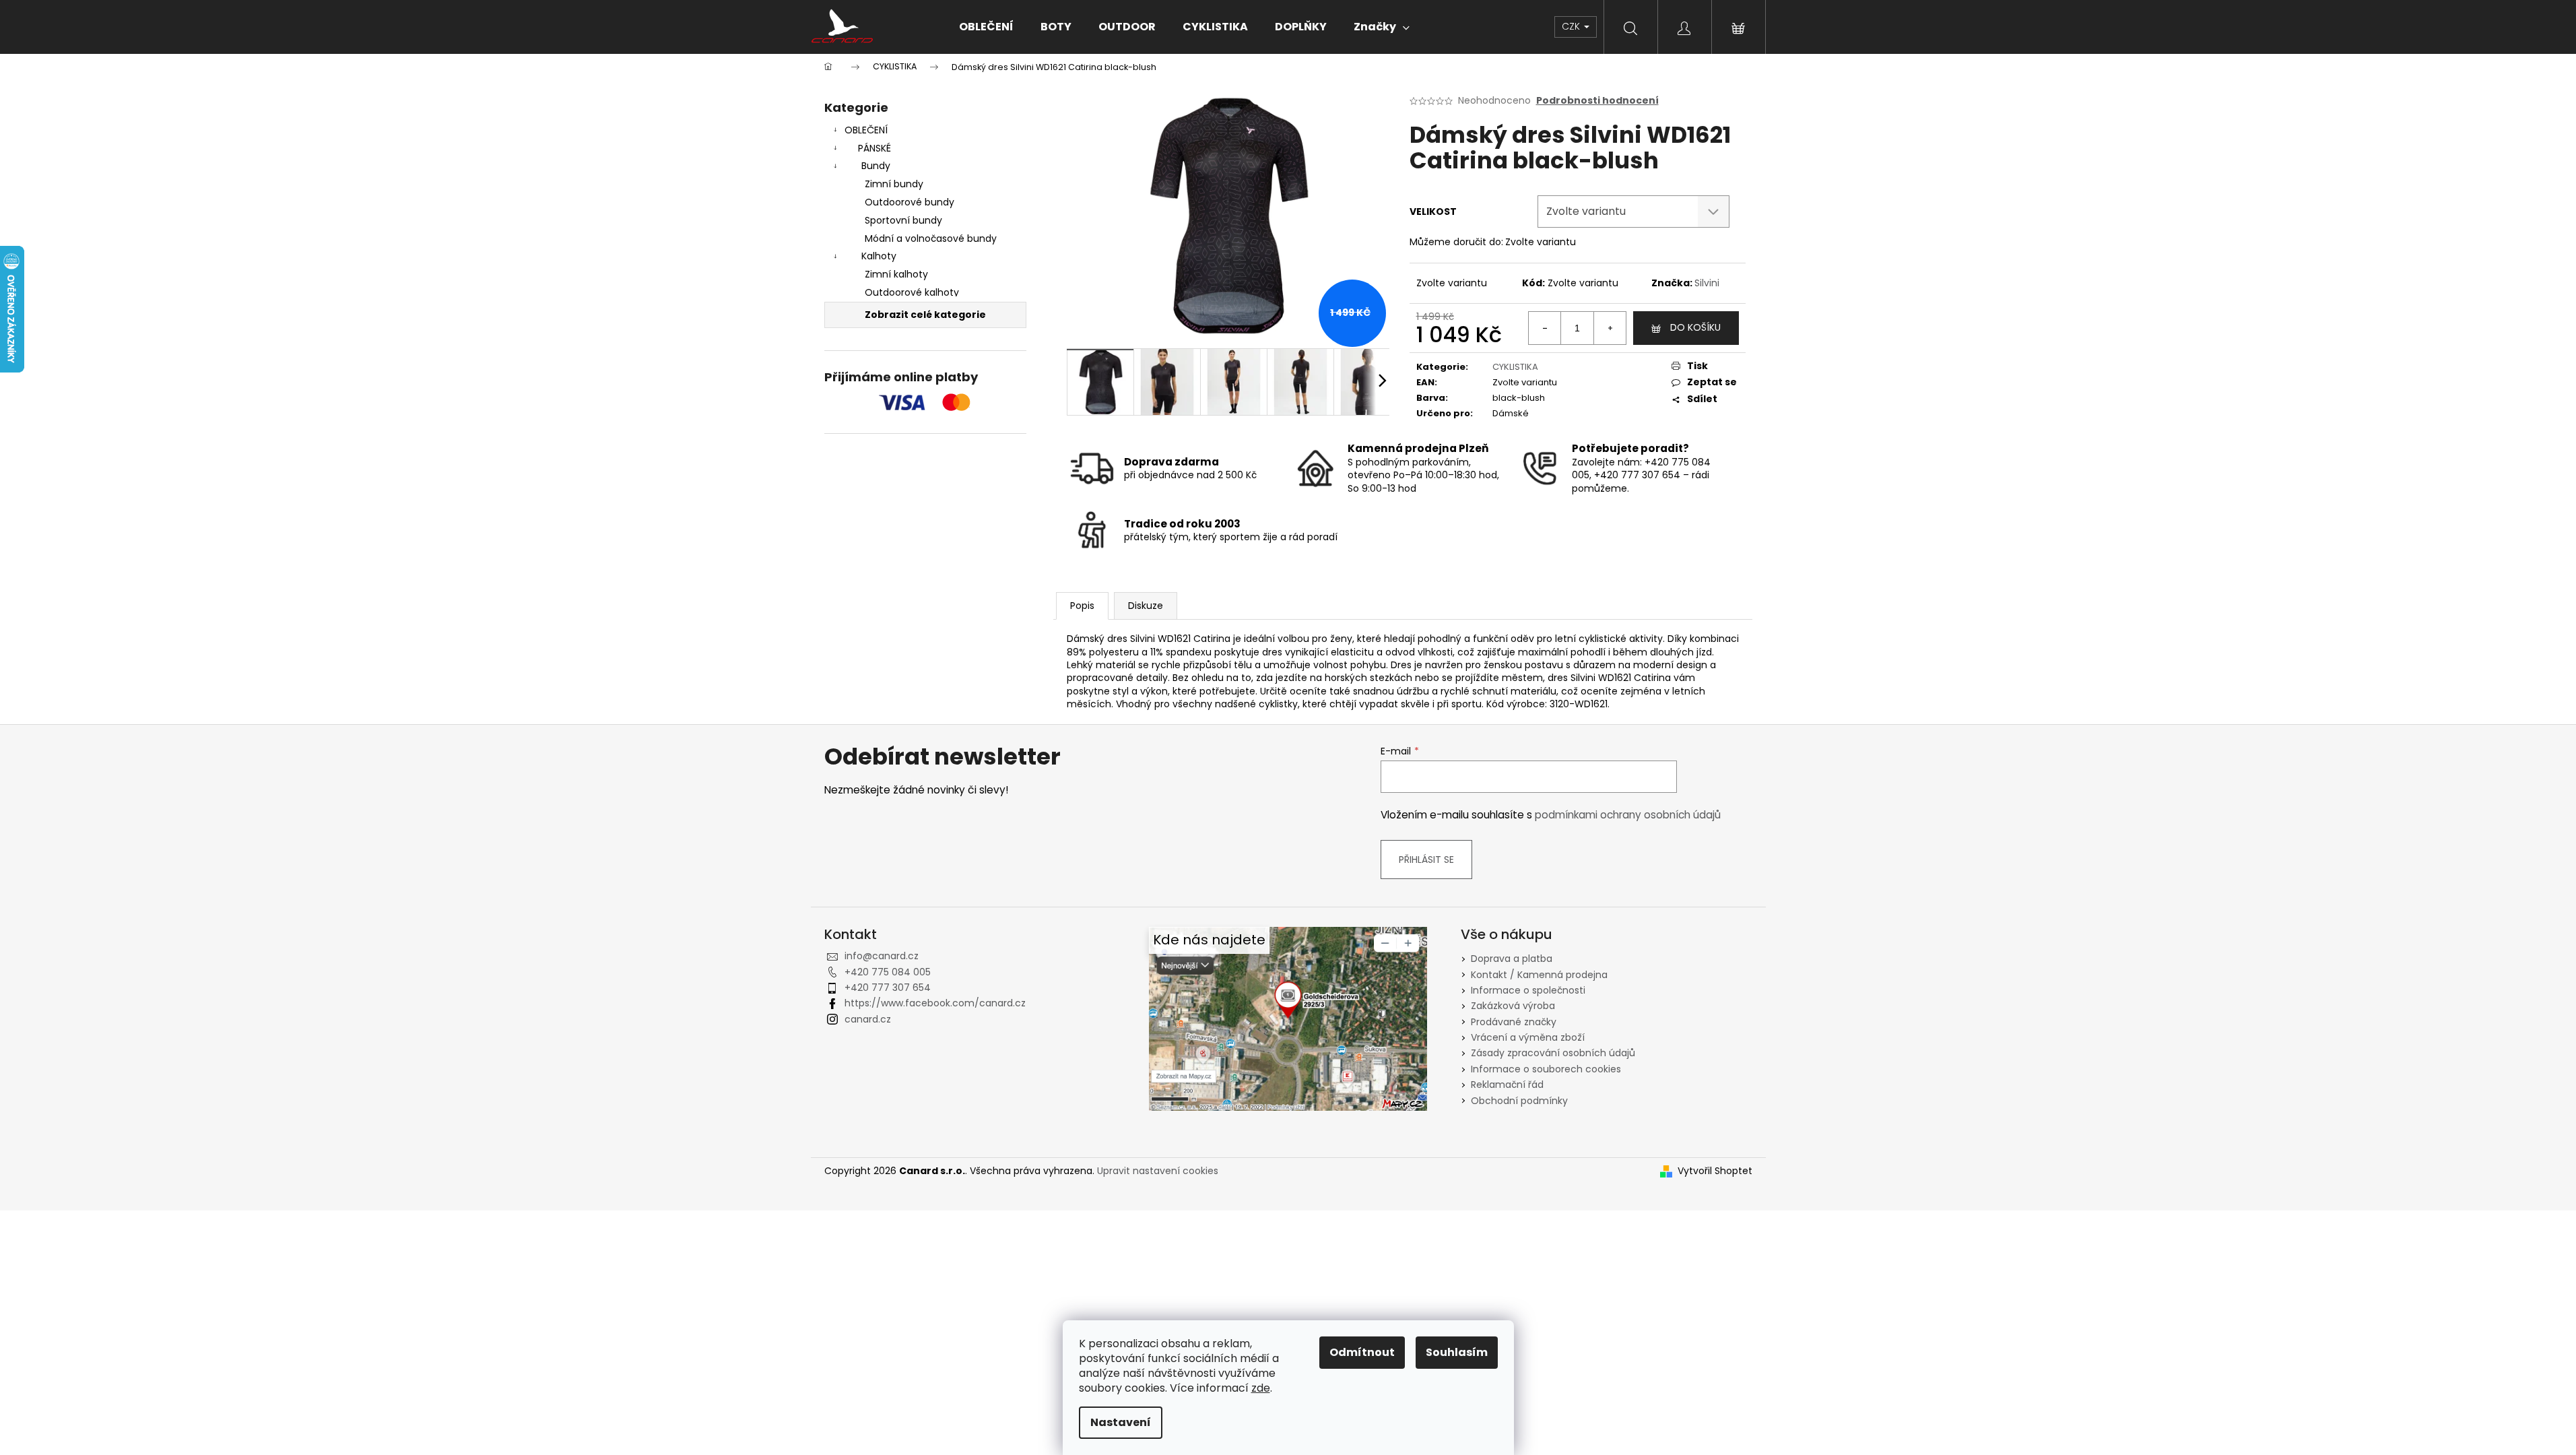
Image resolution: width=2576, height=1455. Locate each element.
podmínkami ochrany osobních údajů (1628, 815)
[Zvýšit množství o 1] (1610, 328)
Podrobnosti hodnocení (1597, 101)
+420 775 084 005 (888, 972)
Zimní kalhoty (896, 274)
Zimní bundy (894, 184)
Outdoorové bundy (910, 202)
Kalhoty (879, 256)
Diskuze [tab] (1146, 606)
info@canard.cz (882, 956)
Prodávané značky (1514, 1022)
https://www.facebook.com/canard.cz (935, 1003)
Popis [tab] (1082, 606)
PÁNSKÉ (874, 148)
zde (1261, 1388)
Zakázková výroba (1513, 1006)
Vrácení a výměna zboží (1528, 1037)
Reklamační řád (1507, 1085)
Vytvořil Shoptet (1715, 1171)
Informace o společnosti (1528, 990)
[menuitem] (986, 27)
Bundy (876, 166)
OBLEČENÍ (866, 130)
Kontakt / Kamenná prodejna (1539, 975)
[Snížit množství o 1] (1545, 328)
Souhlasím (1457, 1352)
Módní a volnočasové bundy (931, 238)
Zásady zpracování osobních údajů (1553, 1053)
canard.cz (868, 1019)
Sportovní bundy (903, 220)
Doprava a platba (1512, 959)
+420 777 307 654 (888, 988)
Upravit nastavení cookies (1158, 1171)
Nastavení (1121, 1422)
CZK (1572, 26)
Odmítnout (1362, 1352)
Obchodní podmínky (1519, 1101)
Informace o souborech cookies (1546, 1069)
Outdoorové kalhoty (912, 292)
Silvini (1707, 283)
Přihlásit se (1426, 860)
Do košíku (1695, 327)
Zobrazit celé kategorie (925, 315)
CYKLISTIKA (1515, 367)
